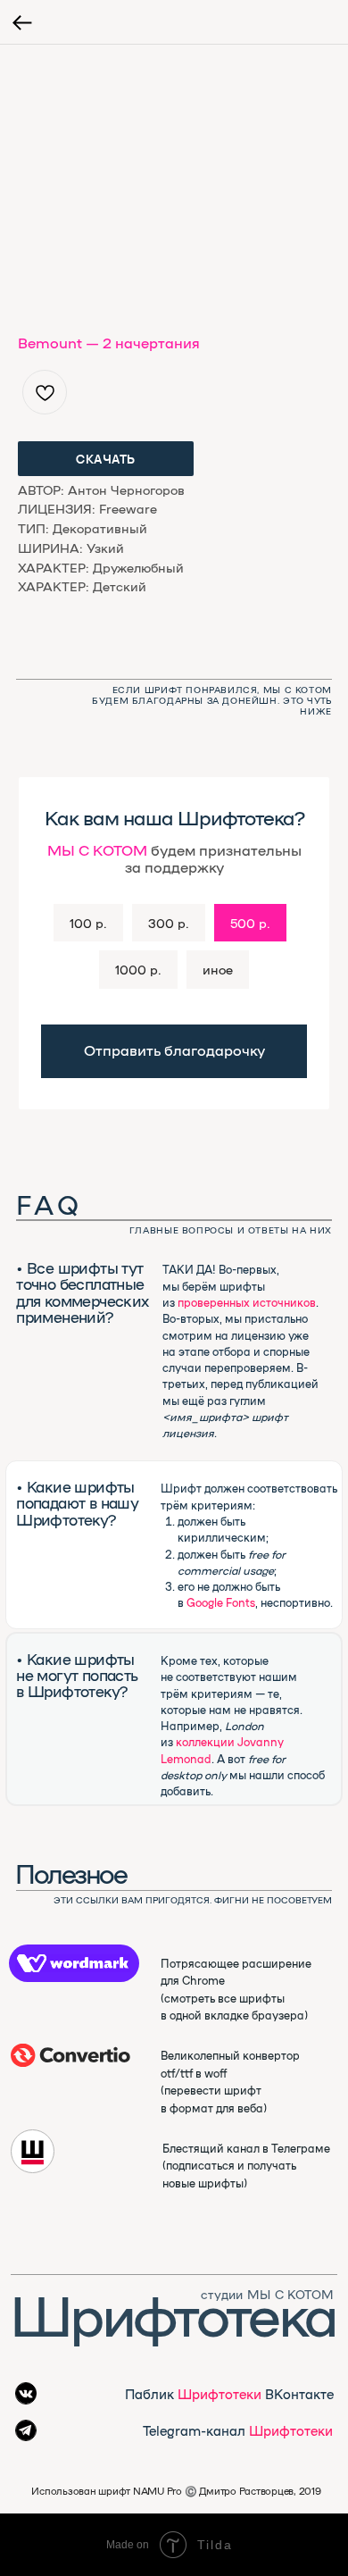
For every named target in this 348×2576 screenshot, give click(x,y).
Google (205, 1602)
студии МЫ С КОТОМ (267, 2294)
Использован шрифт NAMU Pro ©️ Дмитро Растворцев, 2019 (176, 2491)
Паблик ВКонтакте (229, 2393)
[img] (70, 2056)
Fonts (240, 1602)
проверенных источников (247, 1302)
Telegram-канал (238, 2430)
